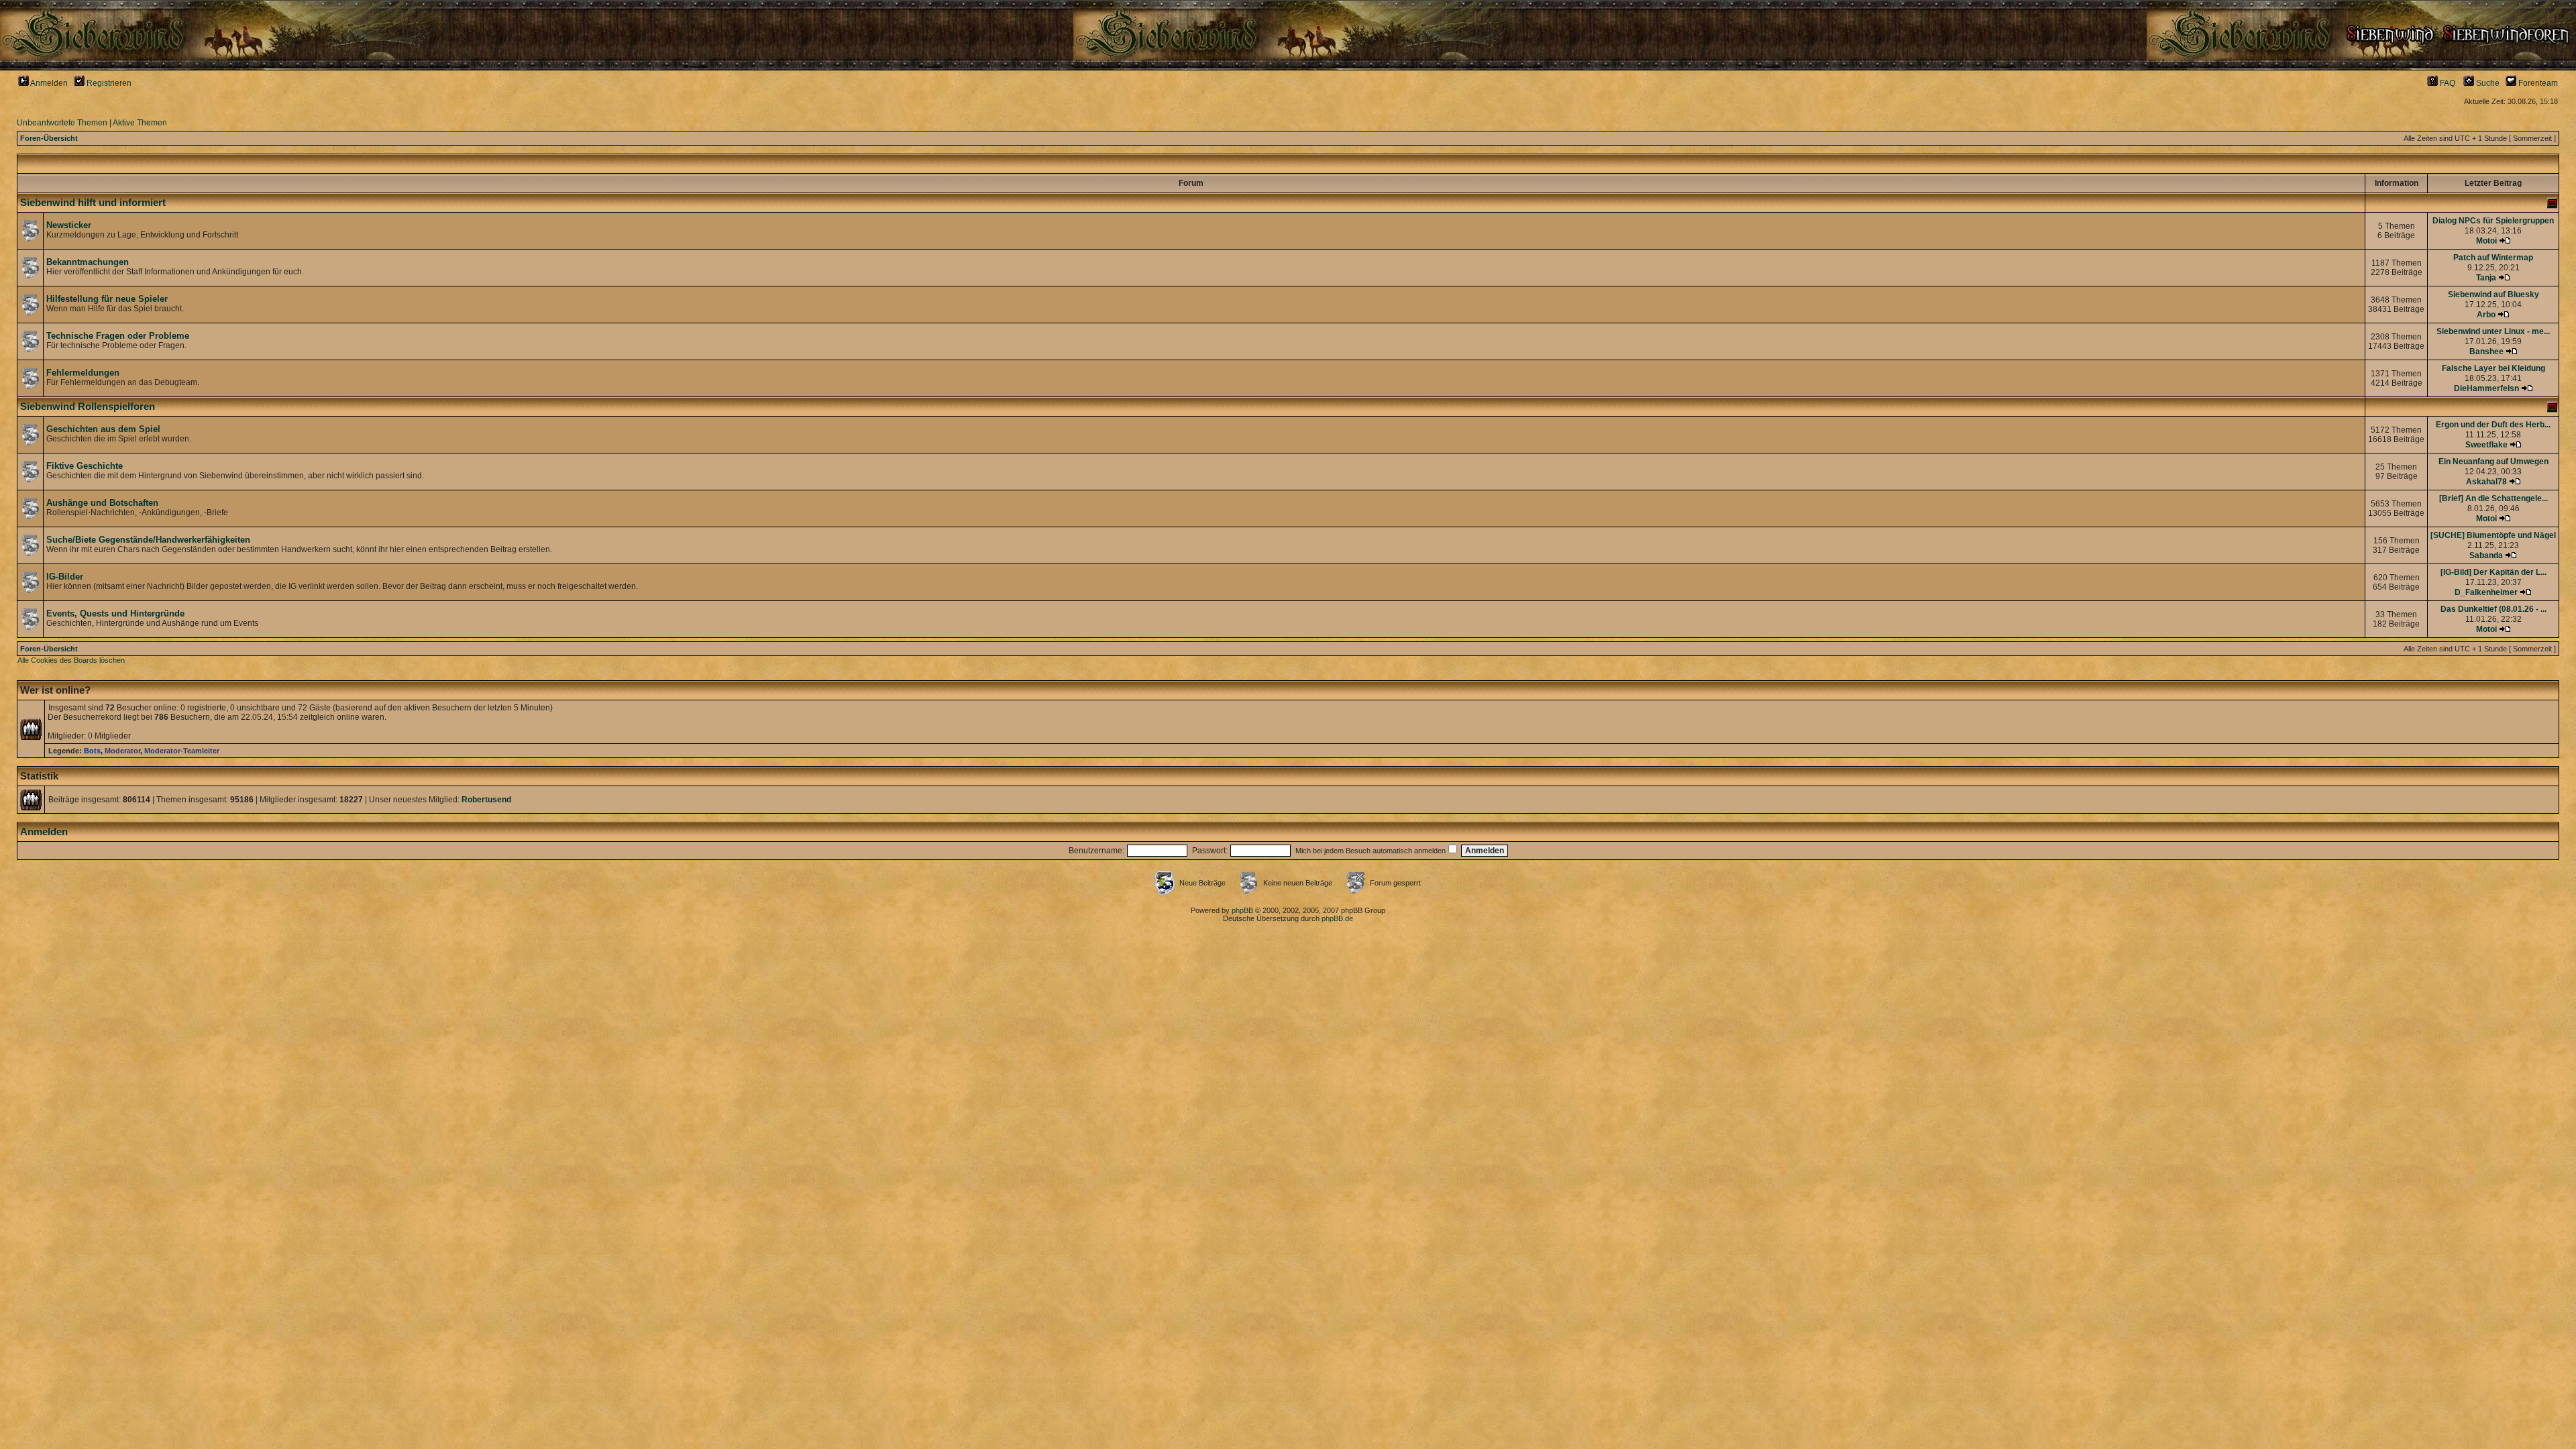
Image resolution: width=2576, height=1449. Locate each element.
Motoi (2486, 241)
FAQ (2447, 83)
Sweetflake (2486, 445)
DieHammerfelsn (2486, 388)
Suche (2487, 83)
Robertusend (486, 800)
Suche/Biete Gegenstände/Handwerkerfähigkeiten (148, 540)
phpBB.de (1337, 918)
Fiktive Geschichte (85, 466)
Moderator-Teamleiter (182, 751)
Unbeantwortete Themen (62, 123)
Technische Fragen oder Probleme (118, 336)
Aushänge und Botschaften (102, 503)
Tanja (2486, 278)
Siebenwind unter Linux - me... (2493, 331)
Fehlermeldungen (83, 373)
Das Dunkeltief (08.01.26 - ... (2493, 609)
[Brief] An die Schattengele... (2493, 498)
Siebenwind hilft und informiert (93, 203)
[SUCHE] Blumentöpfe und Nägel (2493, 535)
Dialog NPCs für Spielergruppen (2493, 221)
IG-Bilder (65, 577)
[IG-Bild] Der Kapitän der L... (2493, 572)
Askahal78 (2486, 482)
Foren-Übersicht (49, 138)
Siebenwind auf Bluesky (2493, 294)
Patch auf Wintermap (2493, 258)
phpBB (1242, 910)
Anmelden (48, 83)
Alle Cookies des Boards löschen (71, 660)
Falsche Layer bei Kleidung (2493, 368)
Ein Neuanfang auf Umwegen (2493, 462)
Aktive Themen (140, 123)
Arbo (2486, 315)
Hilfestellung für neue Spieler (107, 299)
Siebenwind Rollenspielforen (88, 407)
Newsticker (69, 225)
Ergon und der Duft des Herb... (2493, 425)
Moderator (122, 751)
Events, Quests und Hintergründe (115, 613)
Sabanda (2486, 555)
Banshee (2486, 352)
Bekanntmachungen (88, 262)
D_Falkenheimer (2486, 592)
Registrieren (108, 83)
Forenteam (2537, 83)
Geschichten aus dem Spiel (103, 429)
